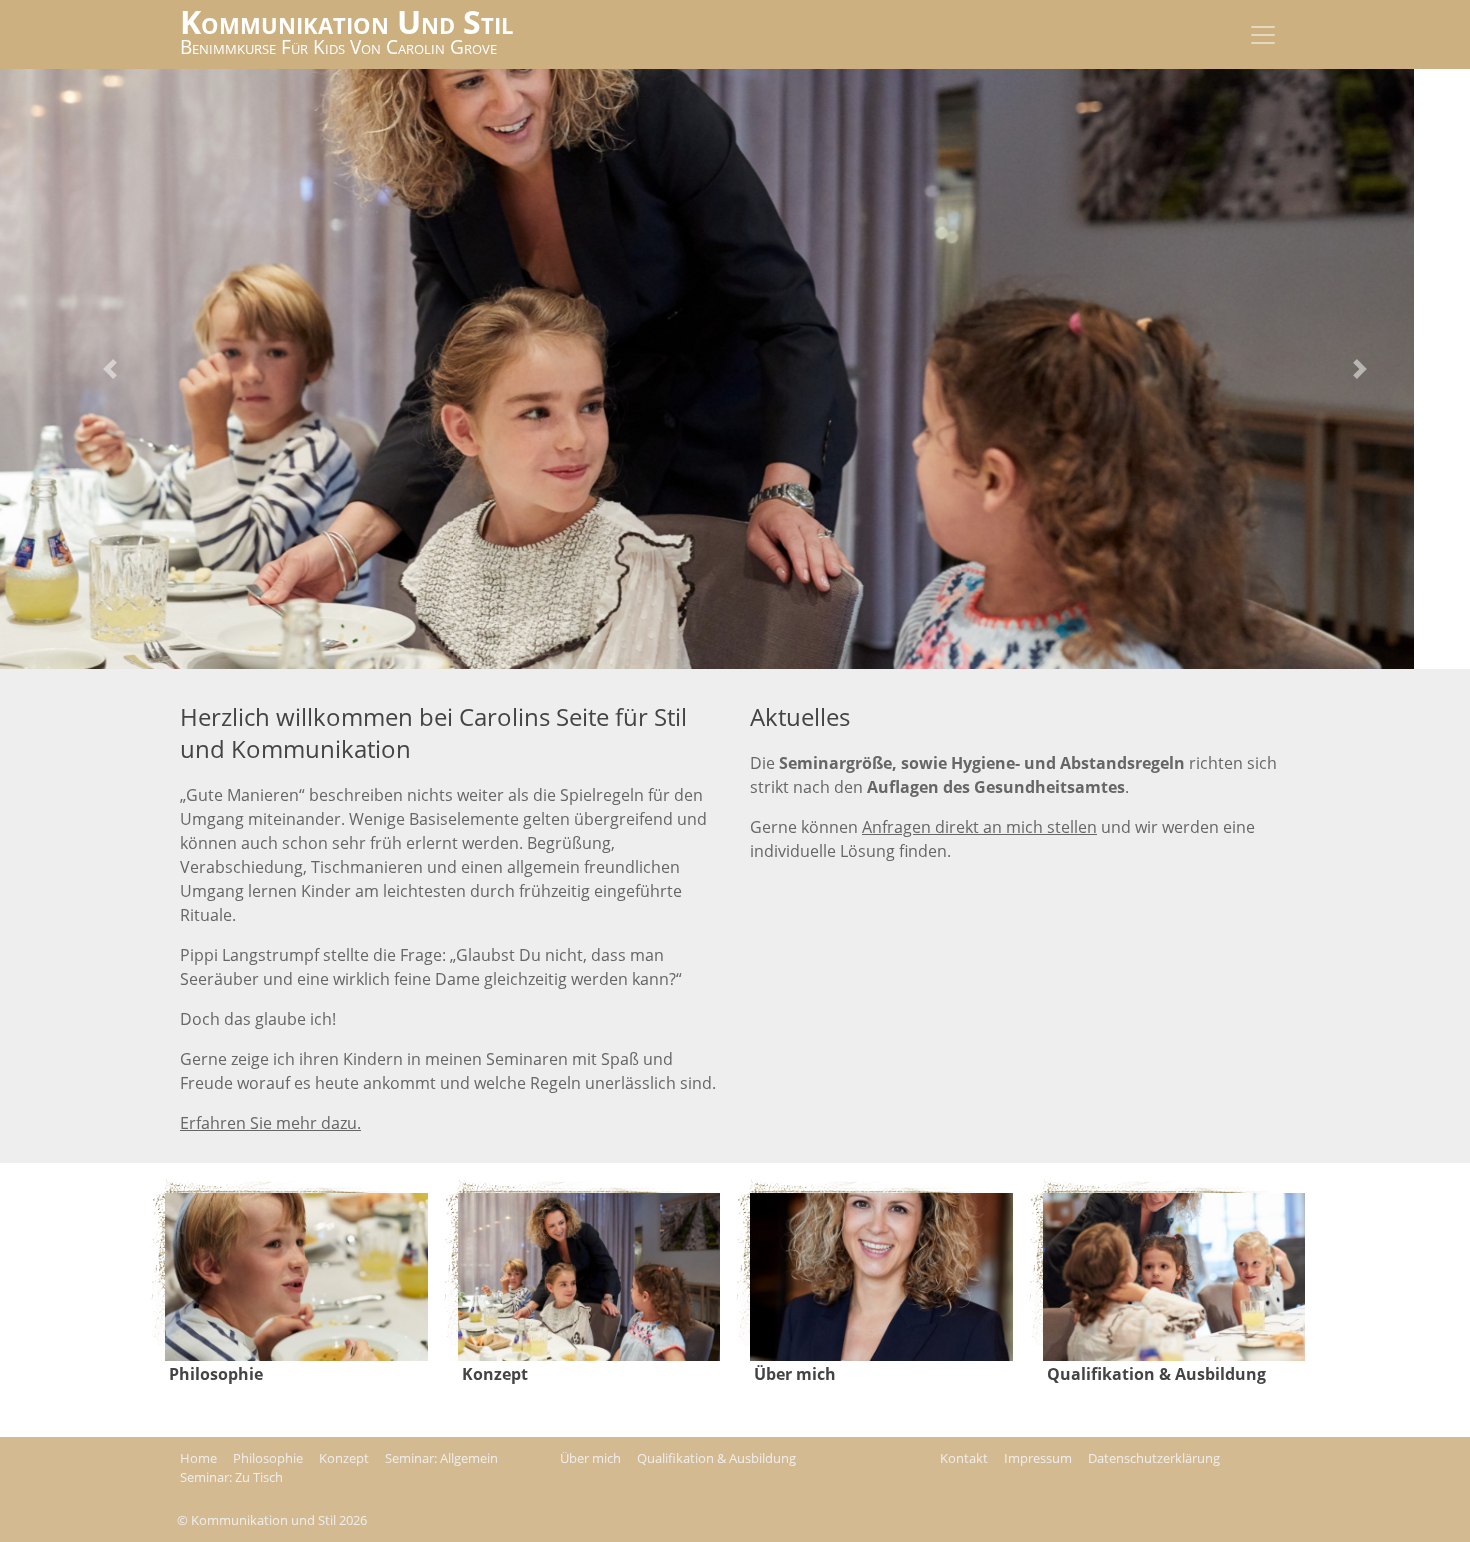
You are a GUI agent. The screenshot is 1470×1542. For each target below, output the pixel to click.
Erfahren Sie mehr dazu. (270, 1123)
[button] (110, 369)
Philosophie (268, 1458)
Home (198, 1458)
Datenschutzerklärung (1154, 1458)
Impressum (1038, 1458)
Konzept (344, 1458)
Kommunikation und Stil (346, 21)
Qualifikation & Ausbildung (716, 1458)
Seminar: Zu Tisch (231, 1477)
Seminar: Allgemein (441, 1458)
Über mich (590, 1458)
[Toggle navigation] (1263, 35)
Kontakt (964, 1458)
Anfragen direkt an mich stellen (979, 827)
